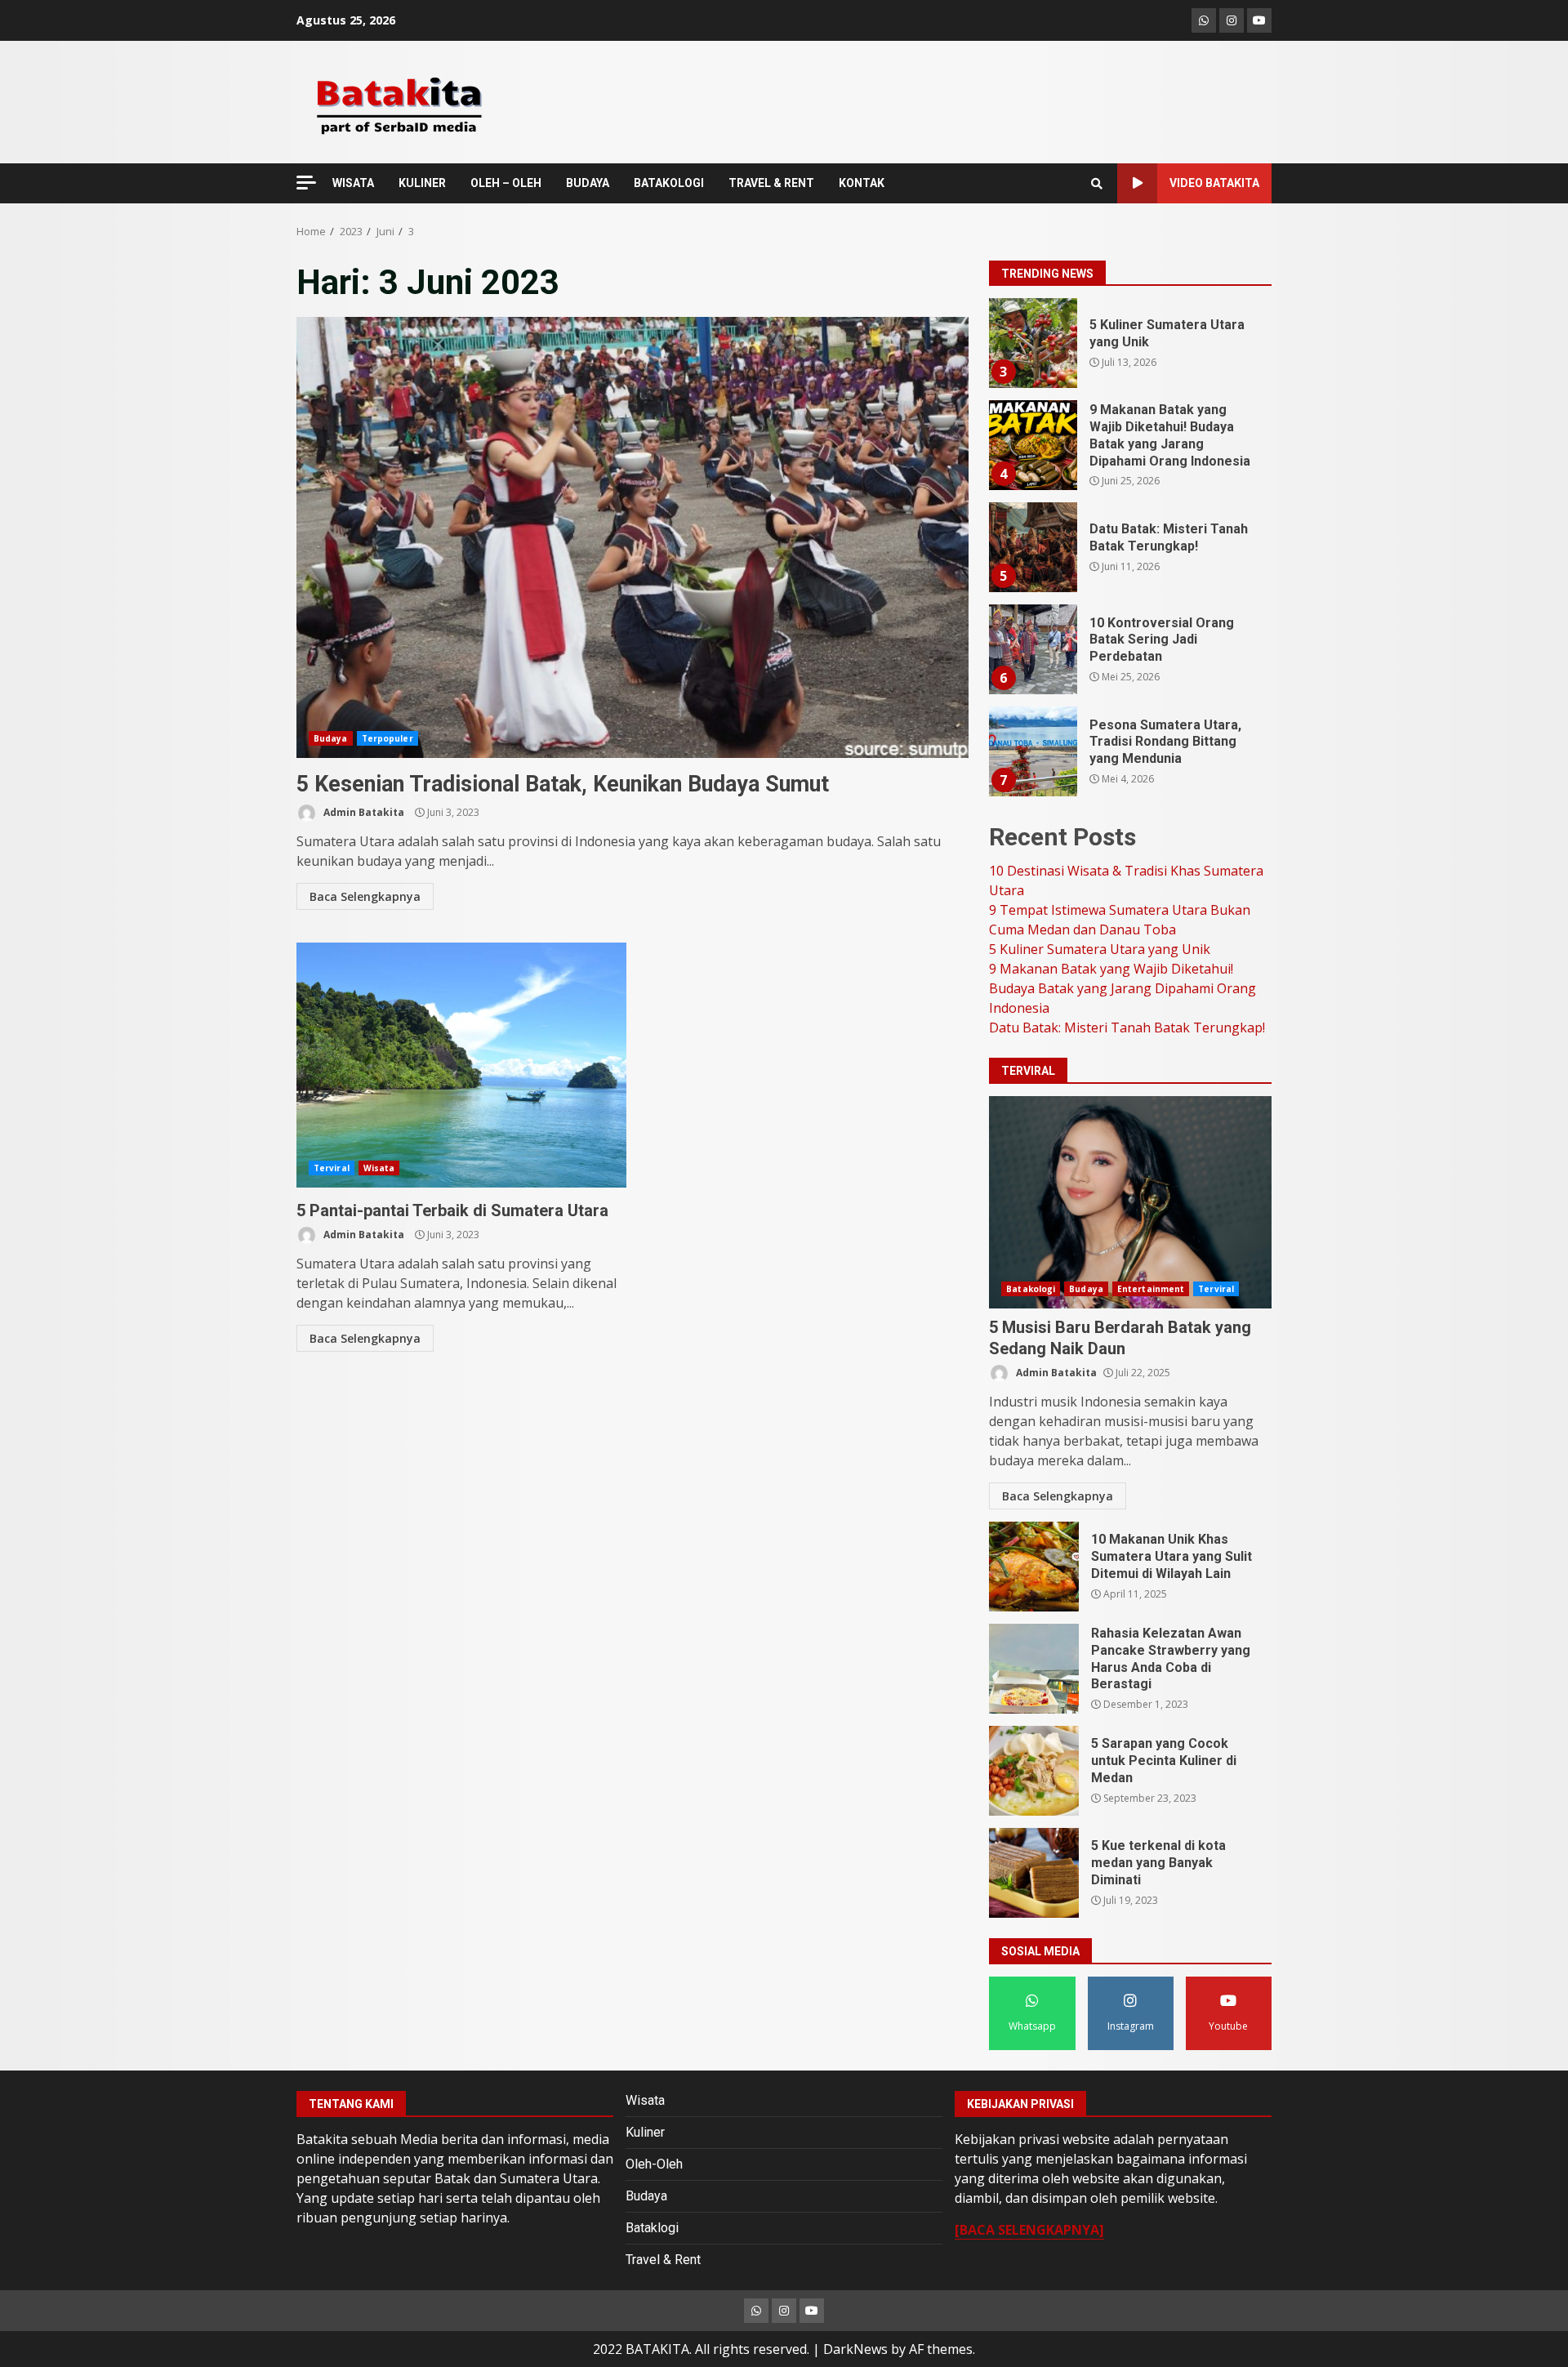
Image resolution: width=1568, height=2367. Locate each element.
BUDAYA (588, 183)
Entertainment (1151, 1289)
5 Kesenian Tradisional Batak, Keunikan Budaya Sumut (633, 537)
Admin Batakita (363, 812)
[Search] (1097, 184)
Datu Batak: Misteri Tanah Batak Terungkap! (1032, 547)
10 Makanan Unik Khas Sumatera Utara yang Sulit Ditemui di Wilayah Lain (1034, 1567)
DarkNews (855, 2349)
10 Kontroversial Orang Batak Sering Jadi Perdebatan (1032, 649)
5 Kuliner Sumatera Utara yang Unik (1032, 343)
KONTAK (862, 183)
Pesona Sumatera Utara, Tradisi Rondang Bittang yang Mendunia (1032, 751)
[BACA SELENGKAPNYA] (1029, 2230)
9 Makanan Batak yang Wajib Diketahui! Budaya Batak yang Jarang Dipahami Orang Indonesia (1032, 445)
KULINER (422, 183)
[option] (1130, 349)
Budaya (331, 738)
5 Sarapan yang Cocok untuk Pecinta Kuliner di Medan (1034, 1771)
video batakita (1214, 183)
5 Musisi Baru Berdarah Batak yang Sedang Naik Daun (1130, 1202)
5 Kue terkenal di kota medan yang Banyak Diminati (1034, 1873)
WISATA (353, 183)
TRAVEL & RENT (771, 183)
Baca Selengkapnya (365, 896)
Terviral (332, 1168)
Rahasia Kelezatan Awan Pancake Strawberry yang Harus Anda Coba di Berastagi (1034, 1669)
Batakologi (1031, 1289)
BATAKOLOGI (669, 183)
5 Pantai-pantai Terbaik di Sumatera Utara (461, 1065)
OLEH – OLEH (506, 183)
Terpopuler (388, 738)
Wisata (379, 1168)
